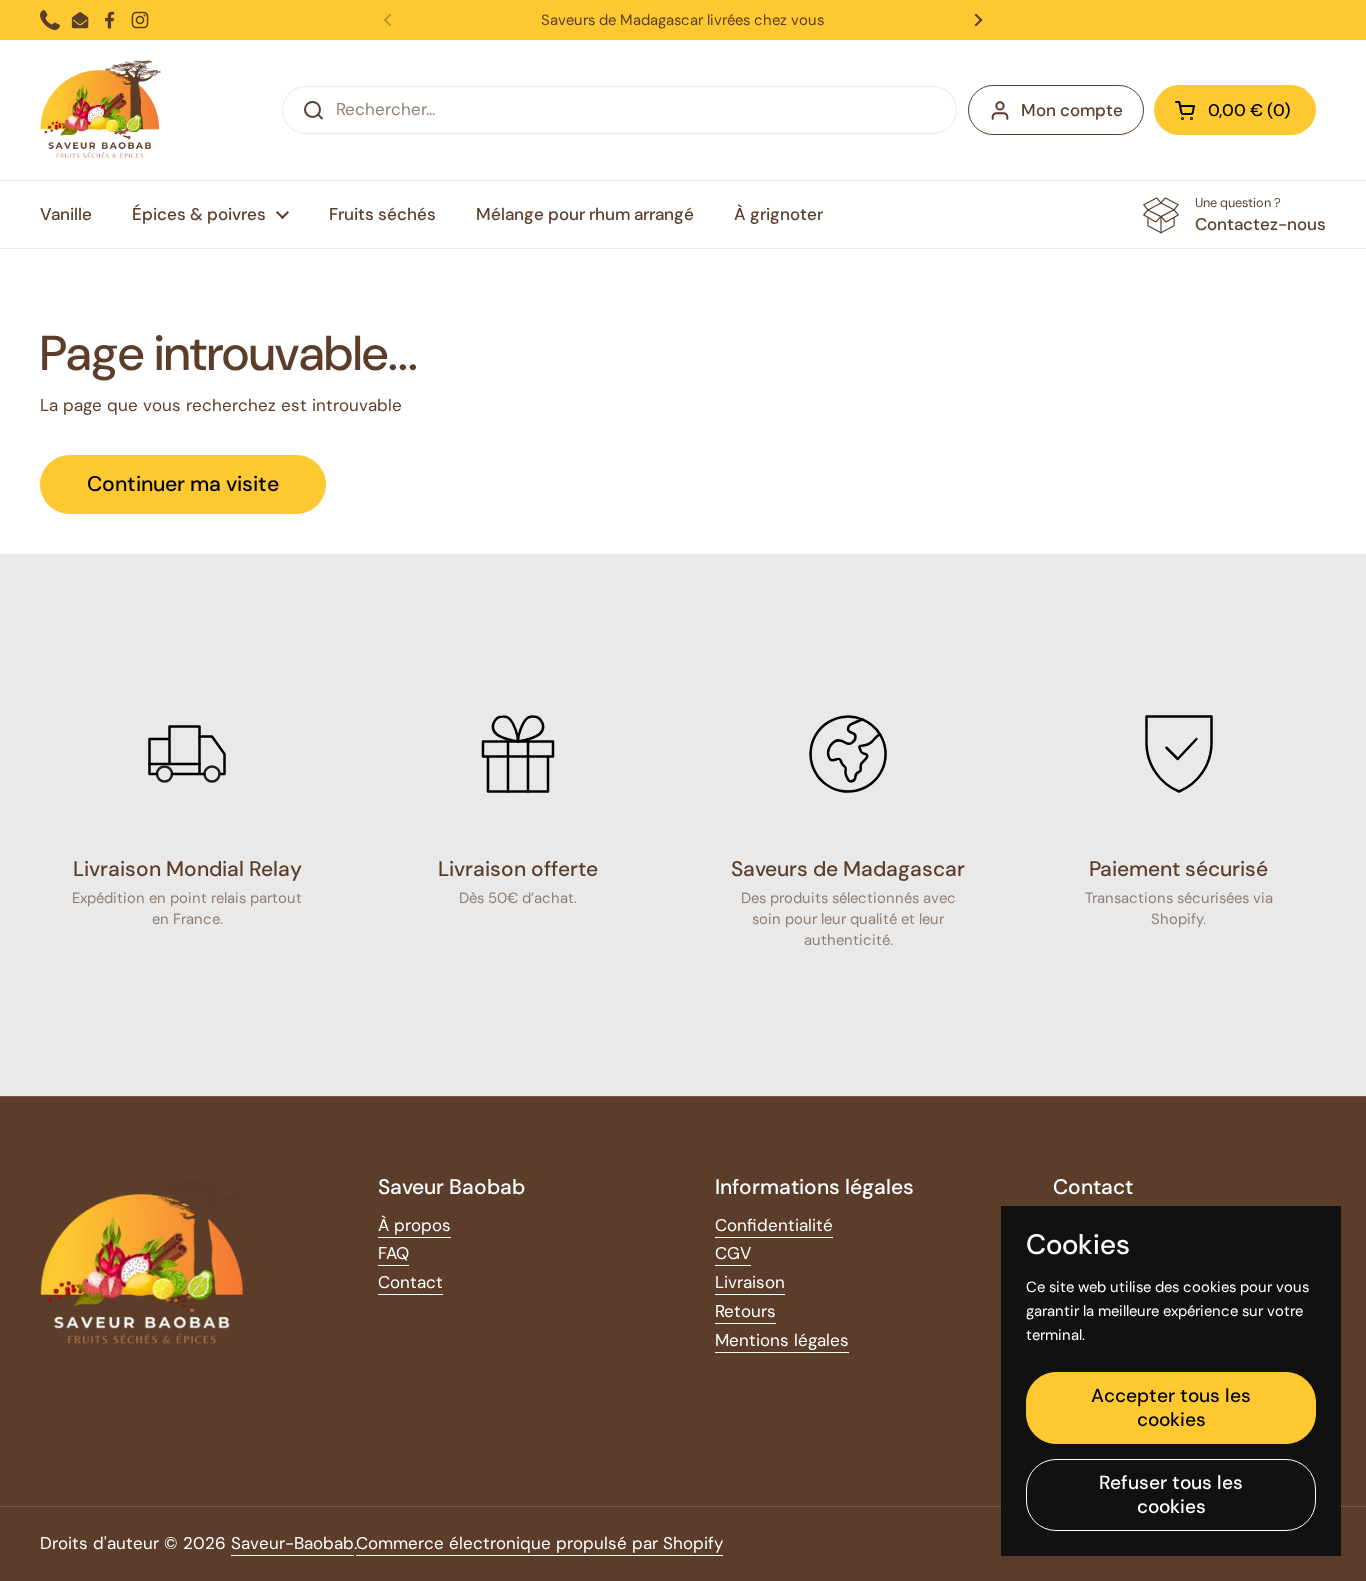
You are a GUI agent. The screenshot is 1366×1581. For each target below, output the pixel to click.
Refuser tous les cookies (1171, 1494)
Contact (410, 1282)
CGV (733, 1253)
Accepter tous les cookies (1171, 1407)
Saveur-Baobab (292, 1543)
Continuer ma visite (183, 484)
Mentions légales (782, 1340)
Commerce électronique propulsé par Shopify (539, 1543)
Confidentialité (774, 1225)
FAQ (393, 1253)
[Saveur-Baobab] (100, 110)
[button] (1235, 110)
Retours (745, 1311)
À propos (414, 1225)
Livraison (750, 1282)
